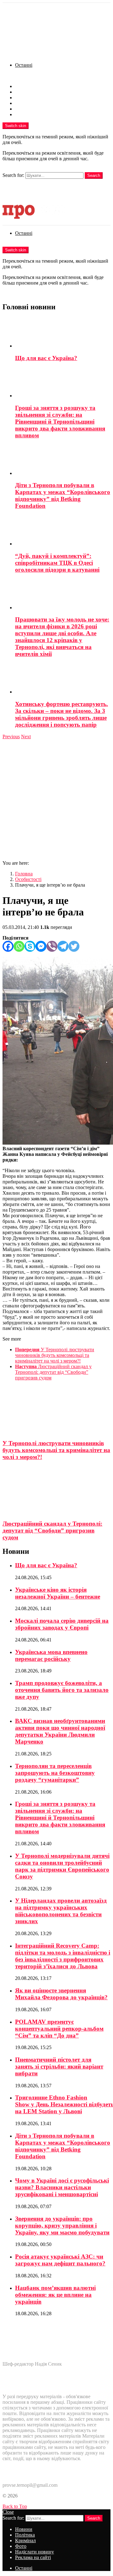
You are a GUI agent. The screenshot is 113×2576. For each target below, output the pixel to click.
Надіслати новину (35, 109)
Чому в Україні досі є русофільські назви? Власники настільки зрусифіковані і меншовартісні (62, 2187)
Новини (24, 86)
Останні (24, 65)
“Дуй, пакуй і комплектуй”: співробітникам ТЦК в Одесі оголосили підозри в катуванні (57, 563)
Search (94, 175)
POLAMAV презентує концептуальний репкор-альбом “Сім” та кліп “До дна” (59, 2029)
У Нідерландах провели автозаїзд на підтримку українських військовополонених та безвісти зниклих (61, 1911)
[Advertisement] (56, 799)
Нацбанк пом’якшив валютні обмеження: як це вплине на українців (55, 2295)
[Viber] (52, 946)
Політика (25, 92)
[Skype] (30, 946)
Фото (21, 103)
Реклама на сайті (33, 114)
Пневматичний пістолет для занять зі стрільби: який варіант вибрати (59, 2066)
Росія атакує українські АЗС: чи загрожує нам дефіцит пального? (60, 2260)
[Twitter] (74, 946)
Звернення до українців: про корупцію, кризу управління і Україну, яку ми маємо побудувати (62, 2226)
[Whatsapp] (19, 946)
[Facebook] (8, 946)
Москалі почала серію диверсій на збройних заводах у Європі (62, 1624)
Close (8, 2512)
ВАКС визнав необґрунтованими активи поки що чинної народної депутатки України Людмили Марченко (60, 1731)
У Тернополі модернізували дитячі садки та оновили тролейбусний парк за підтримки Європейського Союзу (62, 1866)
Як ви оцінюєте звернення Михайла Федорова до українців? (61, 1994)
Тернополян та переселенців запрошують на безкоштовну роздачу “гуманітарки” (55, 1773)
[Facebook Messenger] (41, 946)
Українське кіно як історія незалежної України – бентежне (58, 1593)
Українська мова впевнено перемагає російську (51, 1655)
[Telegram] (63, 946)
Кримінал (25, 98)
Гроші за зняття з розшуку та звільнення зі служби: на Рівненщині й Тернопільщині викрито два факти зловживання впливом (60, 422)
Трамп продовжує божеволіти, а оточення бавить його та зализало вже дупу (62, 1690)
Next (26, 737)
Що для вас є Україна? (46, 358)
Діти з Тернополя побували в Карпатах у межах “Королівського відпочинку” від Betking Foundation (63, 495)
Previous (11, 737)
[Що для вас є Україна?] (63, 333)
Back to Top (15, 2506)
